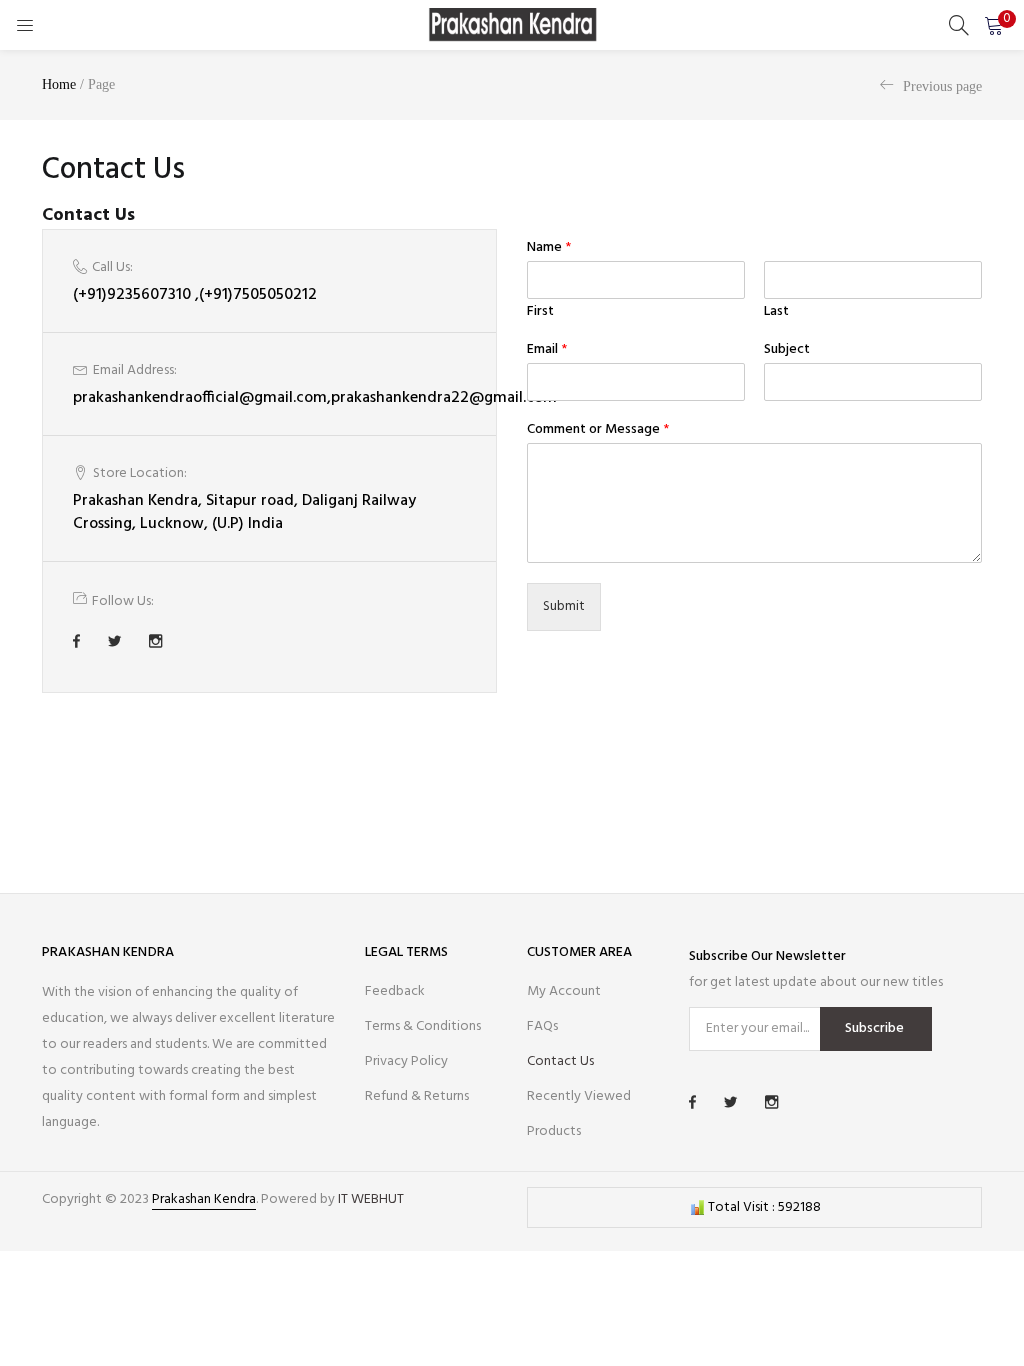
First (540, 312)
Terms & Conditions (423, 1026)
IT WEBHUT (371, 1199)
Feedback (395, 991)
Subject (787, 350)
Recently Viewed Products (579, 1114)
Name (549, 248)
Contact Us (560, 1061)
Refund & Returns (417, 1096)
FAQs (542, 1026)
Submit (564, 606)
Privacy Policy (406, 1061)
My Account (564, 991)
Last (776, 312)
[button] (994, 25)
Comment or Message (598, 430)
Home (59, 84)
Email (547, 350)
